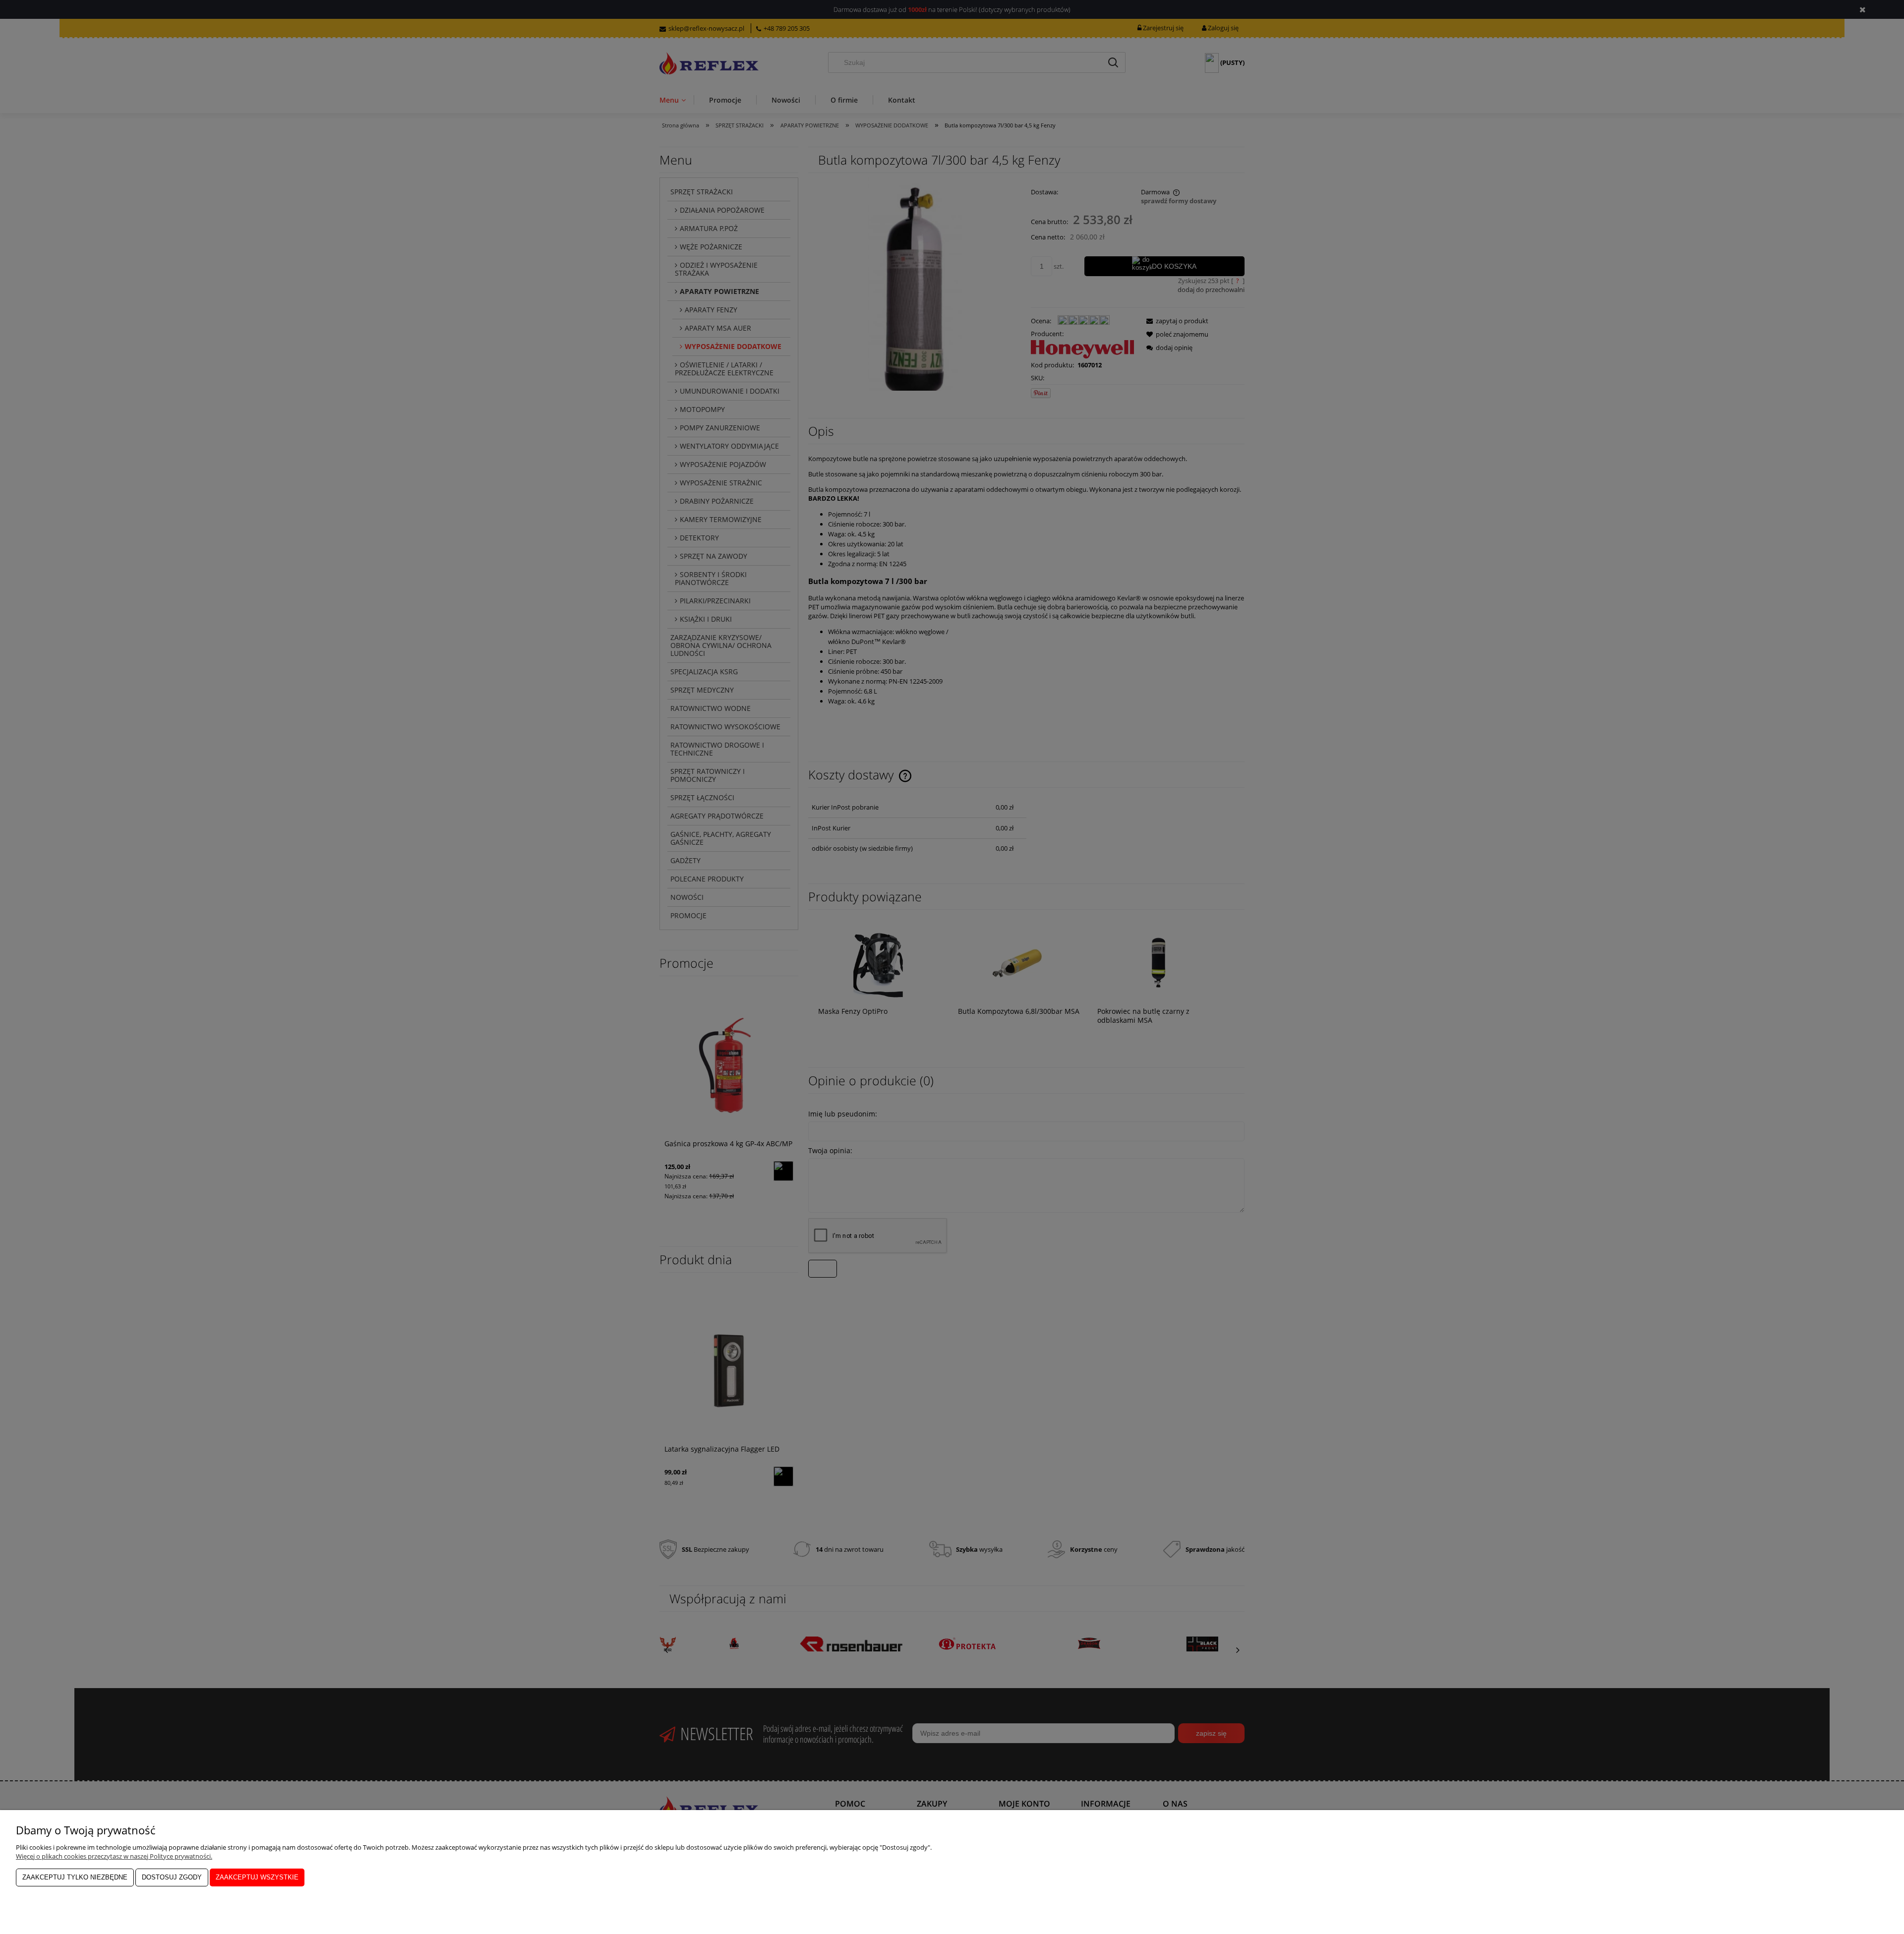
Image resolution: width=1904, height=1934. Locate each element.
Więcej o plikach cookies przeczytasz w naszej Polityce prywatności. (114, 1856)
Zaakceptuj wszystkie (257, 1877)
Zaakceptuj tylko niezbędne (75, 1877)
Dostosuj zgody (172, 1877)
